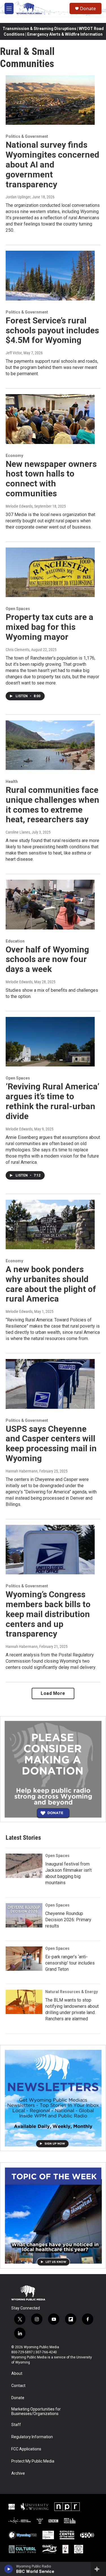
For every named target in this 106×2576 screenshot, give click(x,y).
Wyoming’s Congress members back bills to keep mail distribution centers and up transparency (48, 1614)
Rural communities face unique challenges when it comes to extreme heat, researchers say (52, 805)
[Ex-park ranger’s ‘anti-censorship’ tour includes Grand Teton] (24, 1959)
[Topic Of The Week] (53, 2215)
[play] (9, 2569)
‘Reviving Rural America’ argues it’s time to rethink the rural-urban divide (52, 1101)
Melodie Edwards (19, 506)
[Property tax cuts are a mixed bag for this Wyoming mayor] (50, 572)
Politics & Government (27, 136)
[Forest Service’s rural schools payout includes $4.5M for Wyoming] (50, 276)
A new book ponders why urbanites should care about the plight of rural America (51, 1284)
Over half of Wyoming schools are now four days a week (47, 959)
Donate (88, 8)
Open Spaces (18, 609)
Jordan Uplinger (18, 197)
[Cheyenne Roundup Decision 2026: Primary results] (24, 1915)
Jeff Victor (14, 353)
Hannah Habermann (22, 1471)
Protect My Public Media (33, 2461)
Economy (14, 456)
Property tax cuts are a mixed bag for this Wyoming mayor (49, 627)
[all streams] (99, 2569)
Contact (18, 2386)
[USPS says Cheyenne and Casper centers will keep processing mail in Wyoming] (50, 1384)
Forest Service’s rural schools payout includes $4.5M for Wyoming (52, 330)
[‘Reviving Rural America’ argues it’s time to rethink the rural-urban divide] (50, 1042)
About (17, 2374)
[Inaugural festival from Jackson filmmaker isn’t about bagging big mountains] (24, 1866)
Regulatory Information (32, 2437)
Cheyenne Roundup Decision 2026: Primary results (68, 1920)
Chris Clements (18, 650)
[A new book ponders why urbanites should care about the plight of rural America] (50, 1225)
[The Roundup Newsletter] (53, 2098)
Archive (18, 2473)
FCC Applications (26, 2449)
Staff (16, 2425)
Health (12, 782)
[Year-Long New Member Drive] (53, 1769)
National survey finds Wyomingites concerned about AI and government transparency (52, 164)
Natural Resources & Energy (72, 1992)
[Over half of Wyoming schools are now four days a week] (50, 905)
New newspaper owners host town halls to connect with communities (51, 479)
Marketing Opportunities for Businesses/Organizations (36, 2411)
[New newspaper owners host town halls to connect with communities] (50, 419)
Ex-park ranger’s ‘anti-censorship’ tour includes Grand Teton (70, 1963)
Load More (53, 1693)
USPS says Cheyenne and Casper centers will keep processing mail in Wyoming (51, 1443)
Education (15, 941)
